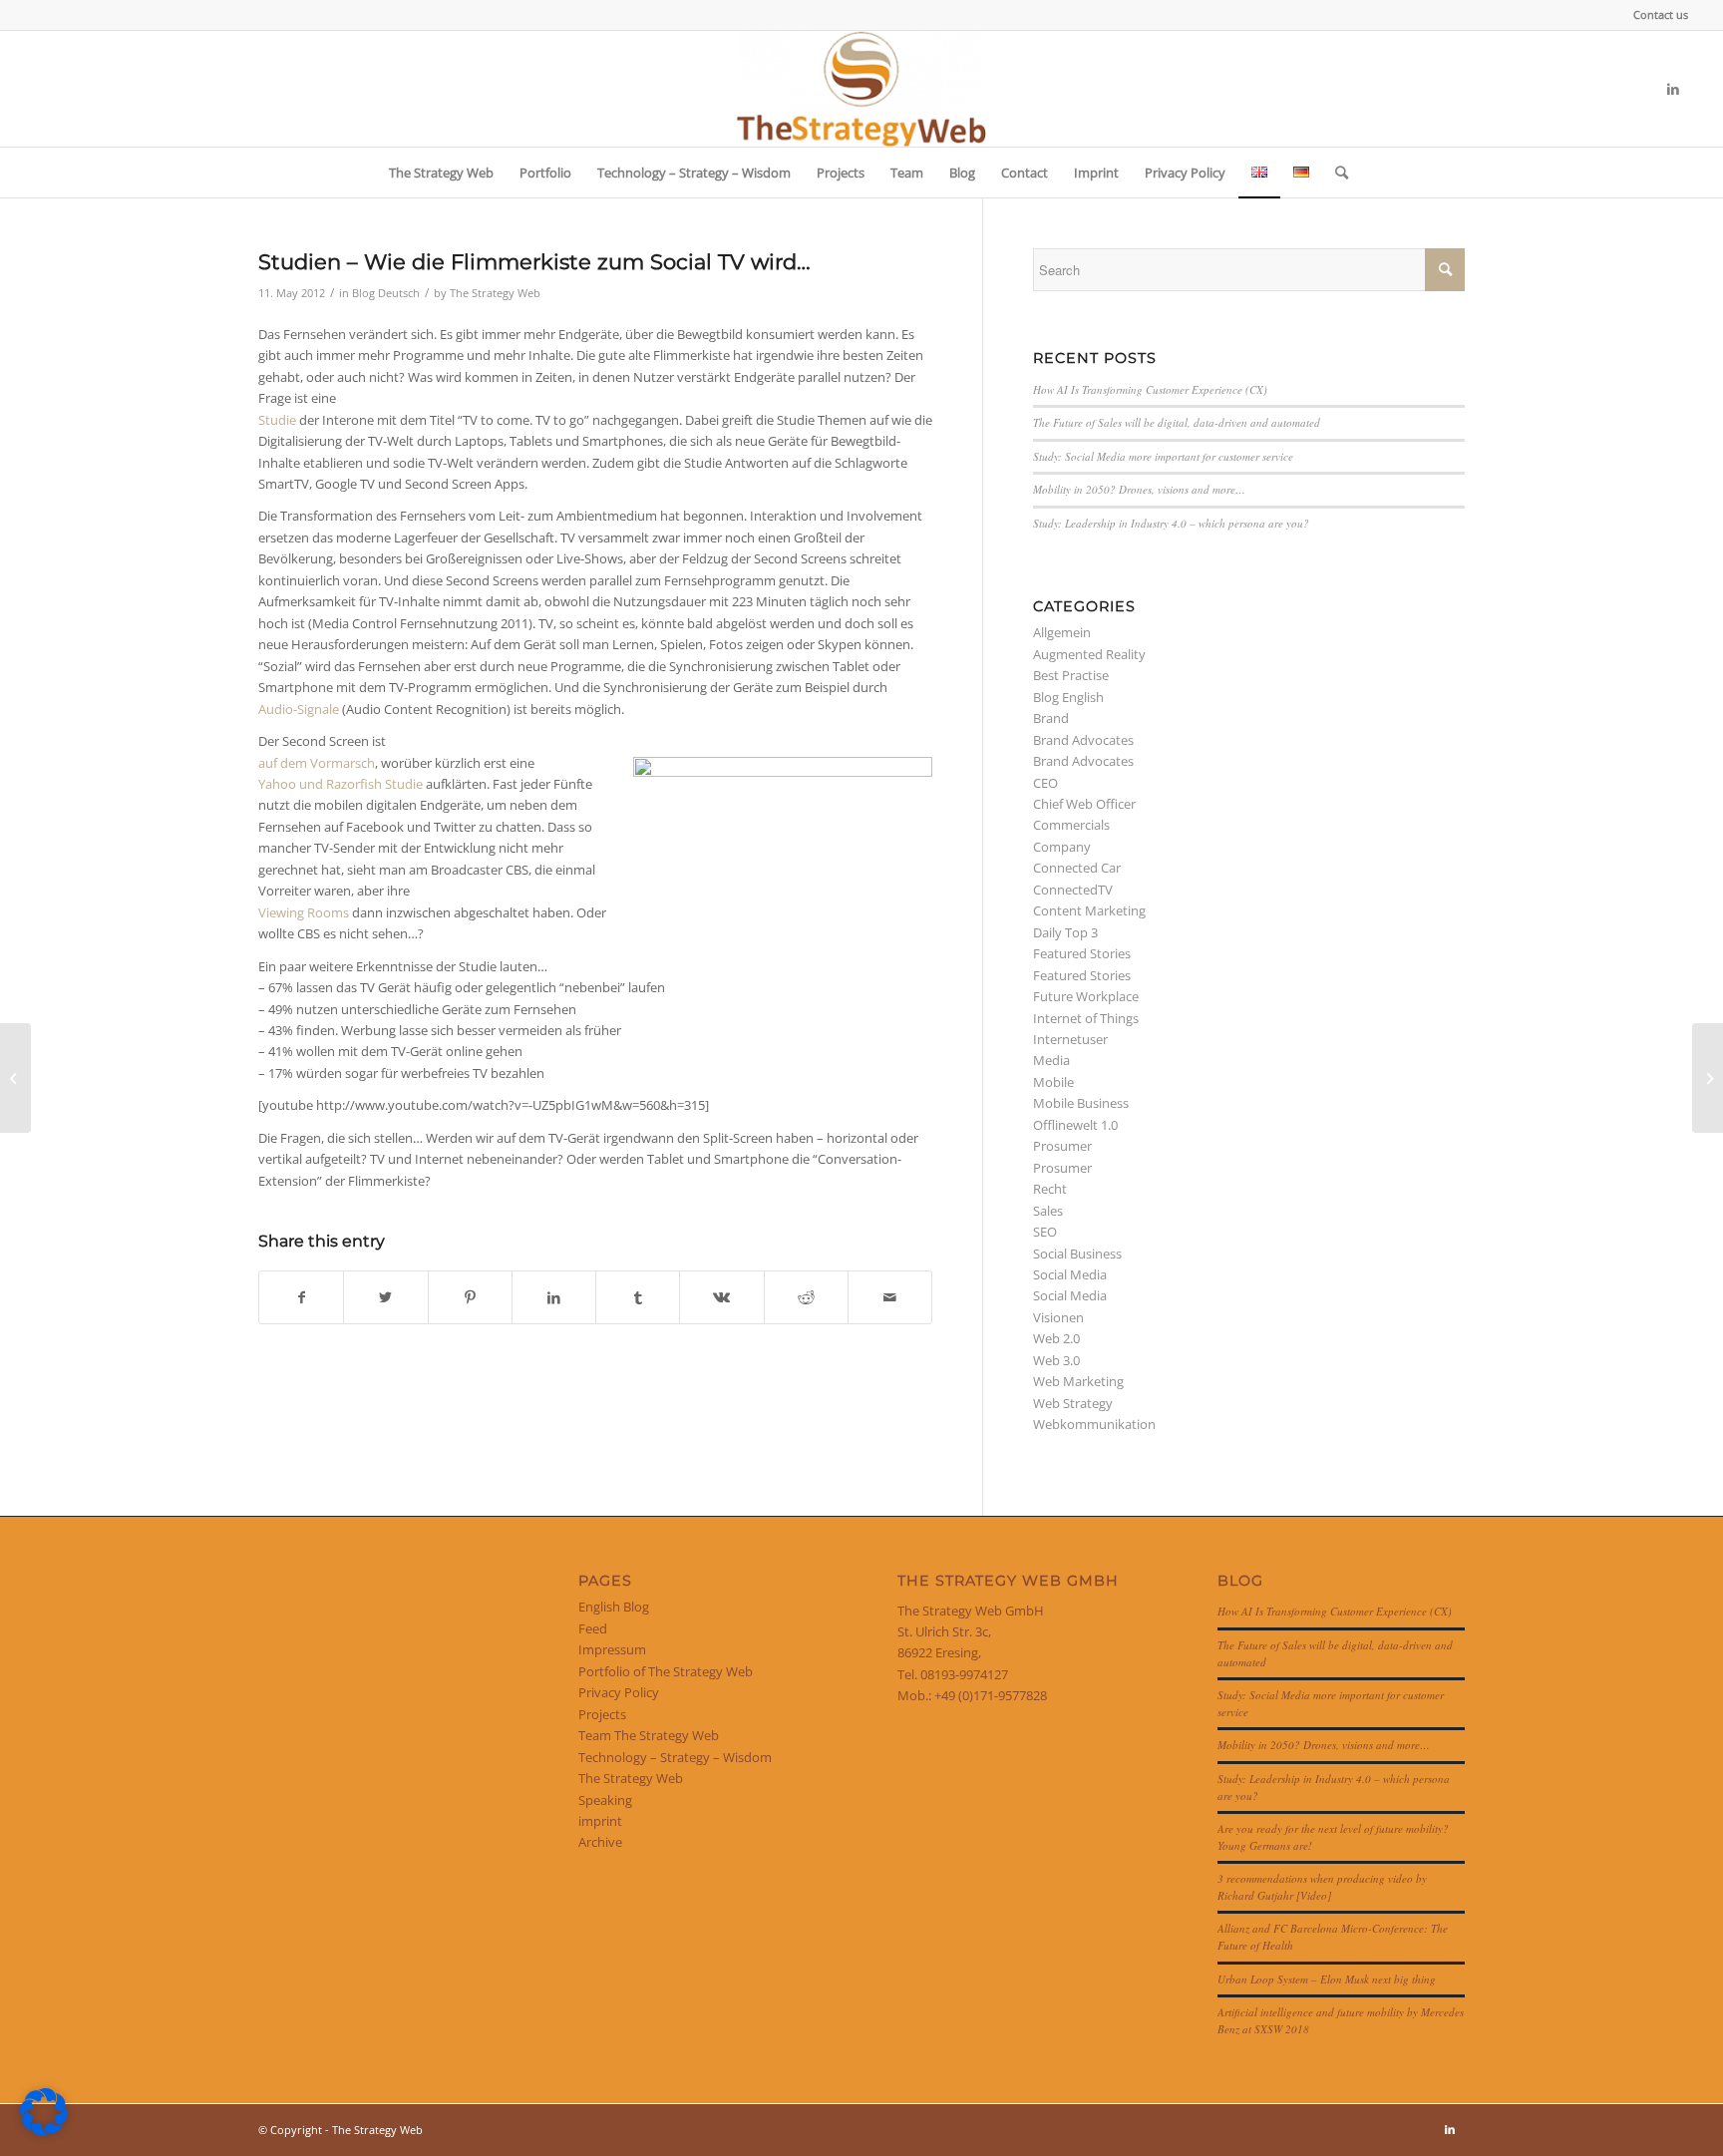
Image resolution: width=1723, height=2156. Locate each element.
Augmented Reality (1089, 654)
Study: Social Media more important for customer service (1163, 456)
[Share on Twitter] (385, 1297)
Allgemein (1062, 632)
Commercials (1071, 825)
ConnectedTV (1073, 890)
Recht (1050, 1189)
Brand (1051, 718)
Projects (602, 1714)
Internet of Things (1086, 1018)
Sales (1048, 1211)
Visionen (1058, 1317)
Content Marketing (1089, 910)
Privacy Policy (619, 1692)
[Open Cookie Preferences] (44, 2131)
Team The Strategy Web (649, 1735)
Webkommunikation (1094, 1424)
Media (1051, 1060)
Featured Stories (1082, 953)
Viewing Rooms (304, 912)
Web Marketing (1078, 1381)
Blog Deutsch (386, 293)
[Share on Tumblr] (638, 1297)
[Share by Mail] (890, 1297)
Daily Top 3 (1065, 932)
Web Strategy (1073, 1403)
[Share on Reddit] (806, 1297)
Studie (277, 420)
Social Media (1070, 1274)
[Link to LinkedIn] (1673, 89)
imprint (600, 1821)
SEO (1045, 1232)
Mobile (1053, 1082)
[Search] (1335, 173)
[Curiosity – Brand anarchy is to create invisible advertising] (15, 1078)
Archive (600, 1842)
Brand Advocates (1083, 740)
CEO (1045, 783)
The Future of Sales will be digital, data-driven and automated (1177, 422)
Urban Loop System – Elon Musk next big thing (1327, 1979)
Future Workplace (1086, 996)
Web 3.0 (1056, 1360)
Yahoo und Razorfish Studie (341, 784)
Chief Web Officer (1084, 804)
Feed (593, 1628)
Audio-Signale (299, 709)
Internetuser (1070, 1039)
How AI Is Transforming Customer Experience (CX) (1150, 389)
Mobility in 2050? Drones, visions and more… (1139, 489)
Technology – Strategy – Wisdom (675, 1757)
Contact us (1661, 14)
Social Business (1077, 1254)
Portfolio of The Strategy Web (666, 1671)
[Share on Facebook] (301, 1297)
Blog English (1068, 697)
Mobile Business (1081, 1103)
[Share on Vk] (721, 1297)
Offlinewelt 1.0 (1075, 1125)
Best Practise (1071, 675)
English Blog (614, 1607)
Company (1062, 847)
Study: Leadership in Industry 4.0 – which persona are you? (1171, 523)
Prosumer (1062, 1146)
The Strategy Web (495, 293)
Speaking (605, 1800)
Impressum (612, 1649)
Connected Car (1077, 868)
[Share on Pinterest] (470, 1297)
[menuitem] (1656, 15)
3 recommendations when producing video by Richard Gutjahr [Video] (1322, 1887)
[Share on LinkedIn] (554, 1297)
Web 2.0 (1056, 1338)
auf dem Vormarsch (317, 763)
